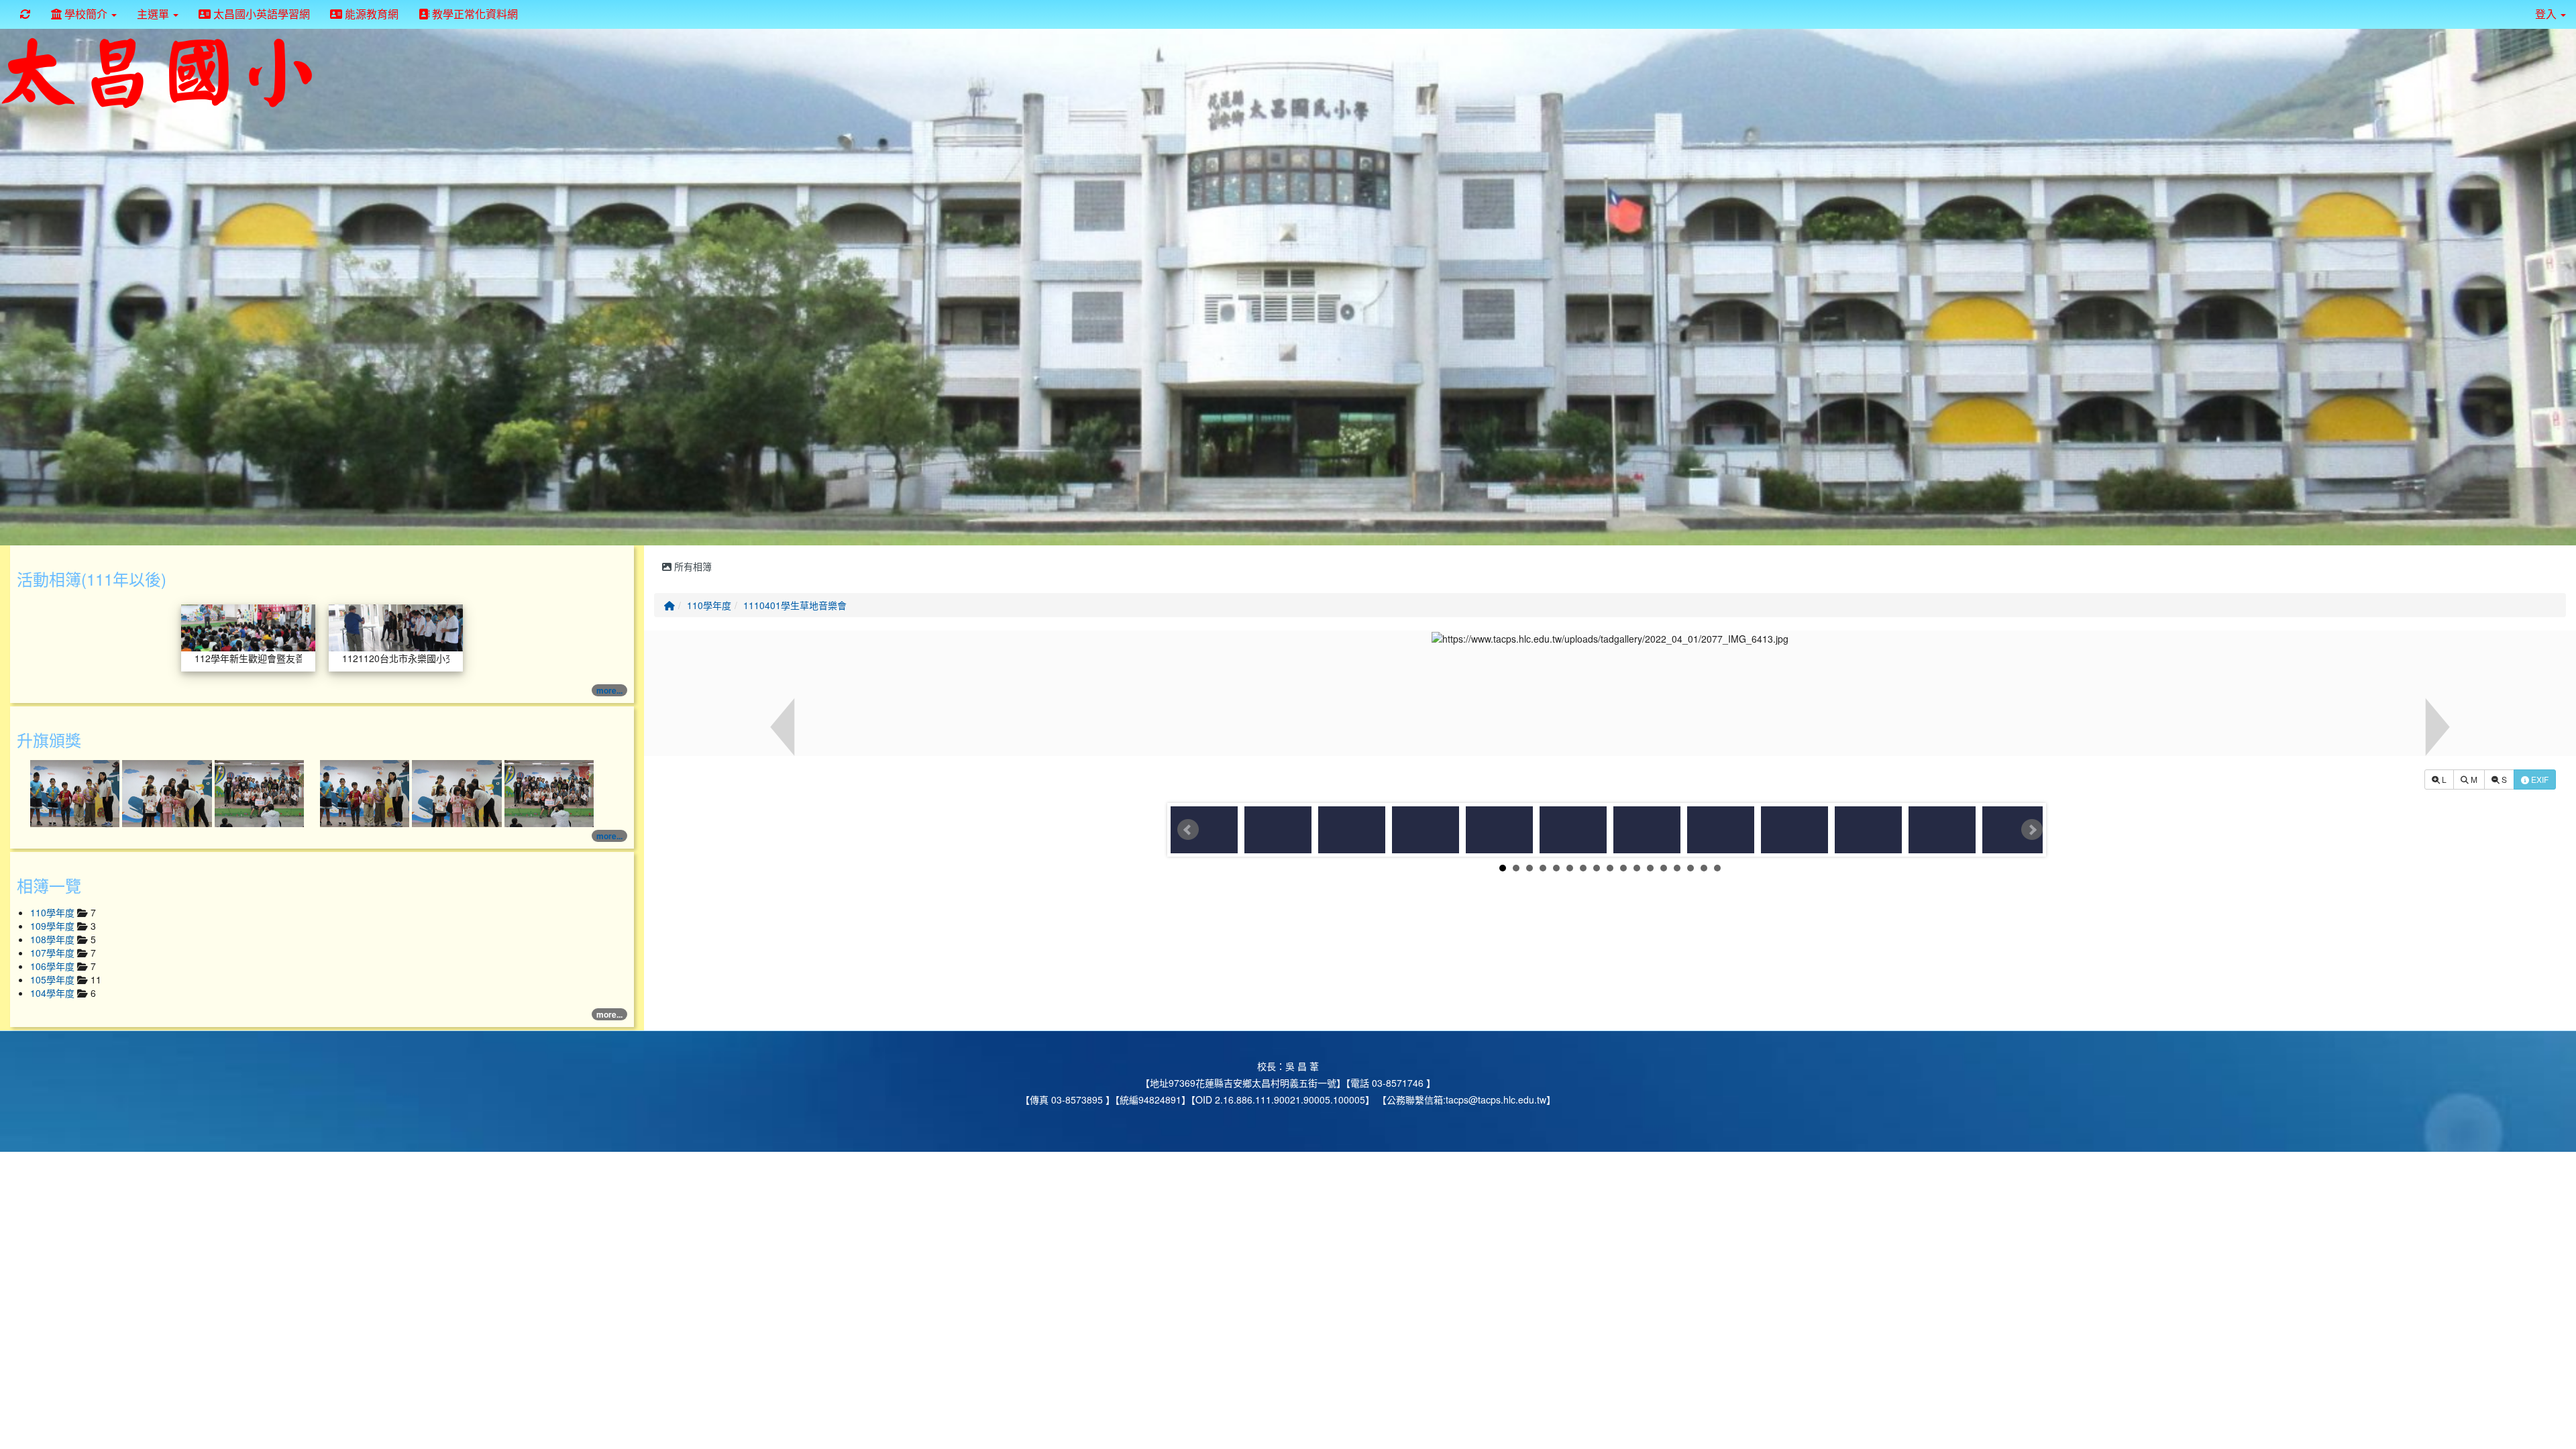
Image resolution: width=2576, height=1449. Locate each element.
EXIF (2539, 779)
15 (1690, 868)
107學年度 (54, 953)
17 (1717, 868)
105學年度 (54, 979)
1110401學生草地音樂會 (795, 605)
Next (2032, 830)
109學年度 (54, 926)
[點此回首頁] (1288, 284)
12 (1650, 868)
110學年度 (709, 605)
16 (1704, 868)
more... (609, 690)
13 (1664, 868)
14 (1677, 868)
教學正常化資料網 (474, 14)
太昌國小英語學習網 (260, 14)
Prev (1188, 830)
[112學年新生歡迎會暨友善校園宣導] (248, 627)
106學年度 (54, 966)
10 (1623, 868)
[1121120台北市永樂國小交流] (396, 627)
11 (1637, 868)
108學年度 (54, 939)
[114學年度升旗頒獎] (76, 792)
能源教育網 (370, 14)
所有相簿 (692, 566)
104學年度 (54, 993)
